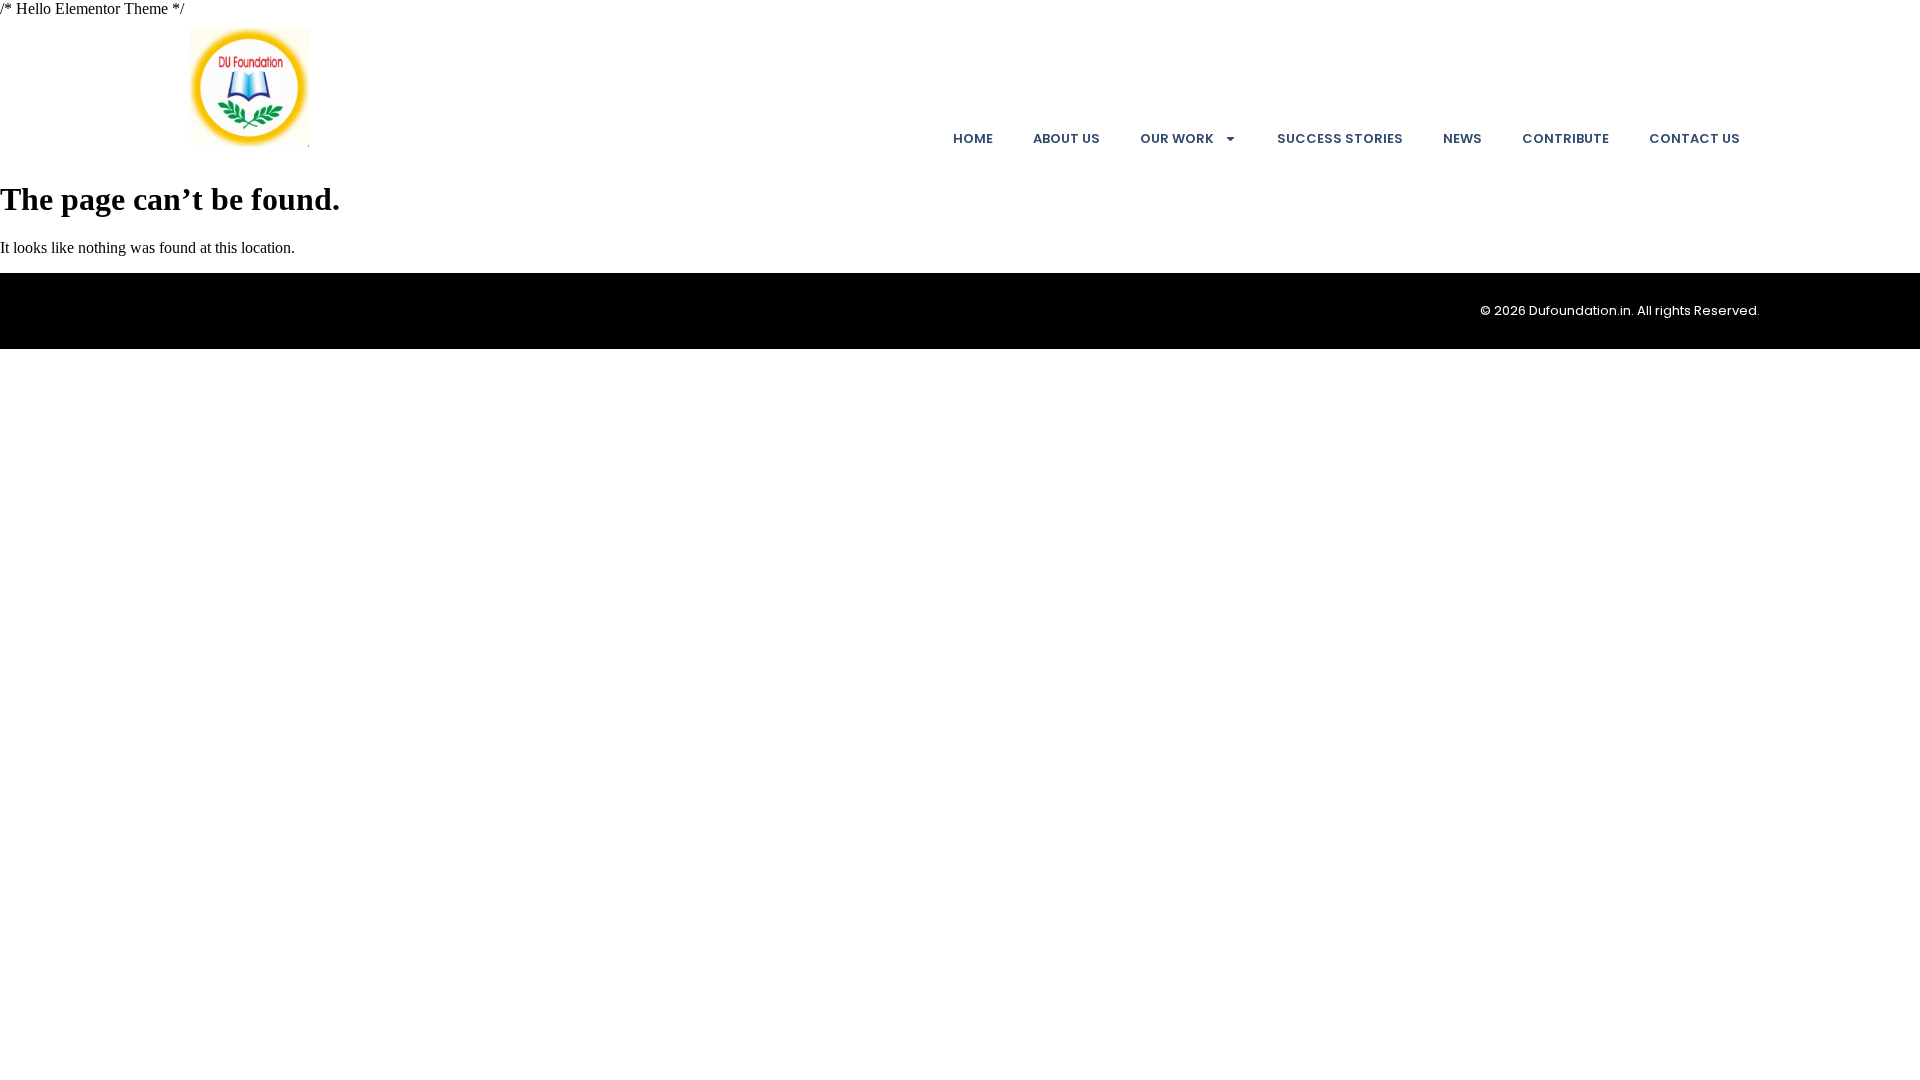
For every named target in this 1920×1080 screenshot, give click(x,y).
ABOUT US (1066, 138)
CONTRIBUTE (1565, 138)
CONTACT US (1694, 138)
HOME (973, 138)
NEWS (1462, 138)
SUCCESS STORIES (1340, 138)
